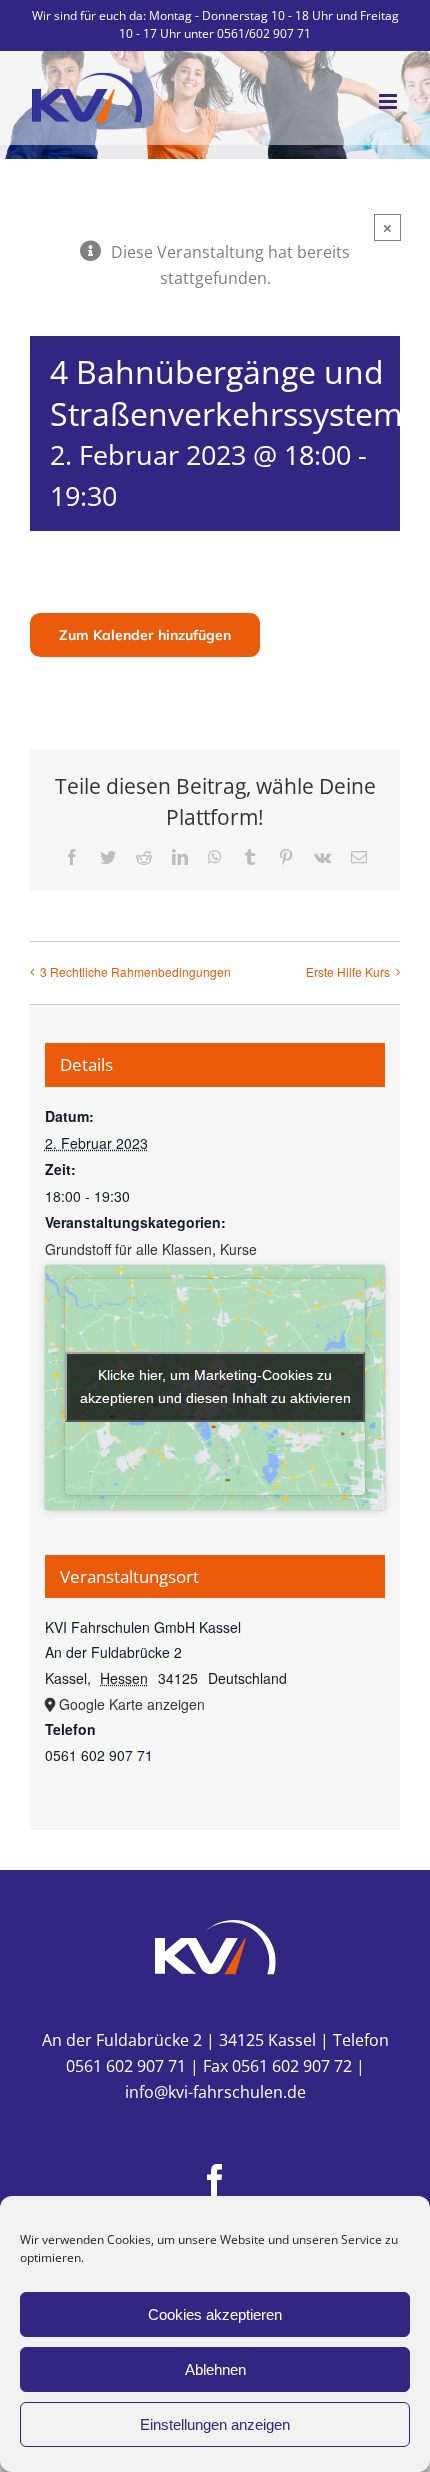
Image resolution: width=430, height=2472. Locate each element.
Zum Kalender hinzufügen (145, 635)
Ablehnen (215, 2369)
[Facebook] (215, 2180)
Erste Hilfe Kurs (348, 971)
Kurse (238, 1249)
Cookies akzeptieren (215, 2314)
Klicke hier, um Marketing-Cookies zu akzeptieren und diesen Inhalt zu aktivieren (215, 1386)
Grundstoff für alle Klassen (128, 1249)
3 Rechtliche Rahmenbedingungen (135, 971)
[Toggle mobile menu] (389, 101)
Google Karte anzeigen (132, 1704)
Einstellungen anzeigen (215, 2424)
